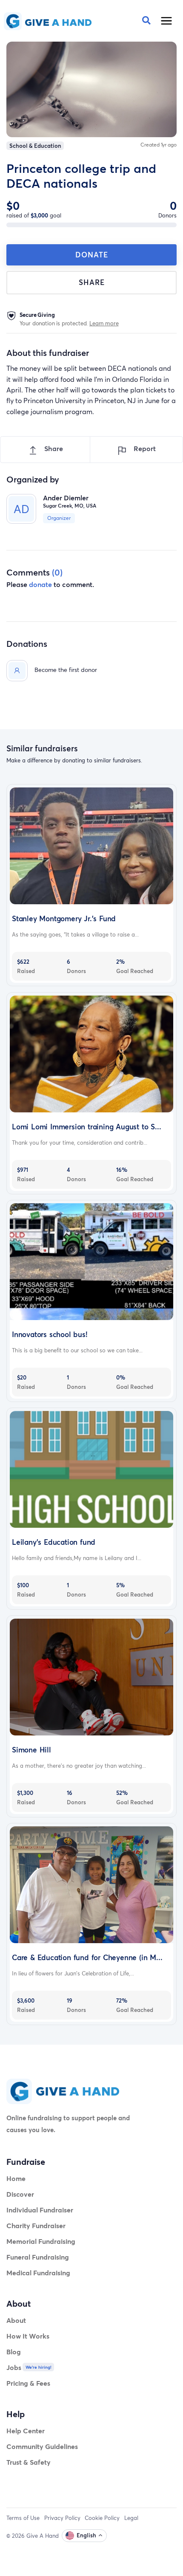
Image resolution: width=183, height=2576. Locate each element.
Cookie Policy (102, 2518)
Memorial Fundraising (41, 2241)
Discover (20, 2194)
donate (40, 584)
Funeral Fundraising (38, 2257)
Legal (131, 2518)
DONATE (92, 255)
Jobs (14, 2367)
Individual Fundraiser (40, 2210)
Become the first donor (66, 670)
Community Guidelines (42, 2446)
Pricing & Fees (28, 2383)
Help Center (26, 2431)
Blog (14, 2352)
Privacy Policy (62, 2518)
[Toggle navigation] (167, 21)
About (16, 2320)
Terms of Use (23, 2518)
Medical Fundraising (38, 2273)
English (86, 2535)
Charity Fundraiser (36, 2225)
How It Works (28, 2336)
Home (16, 2178)
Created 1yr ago (159, 145)
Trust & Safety (29, 2462)
